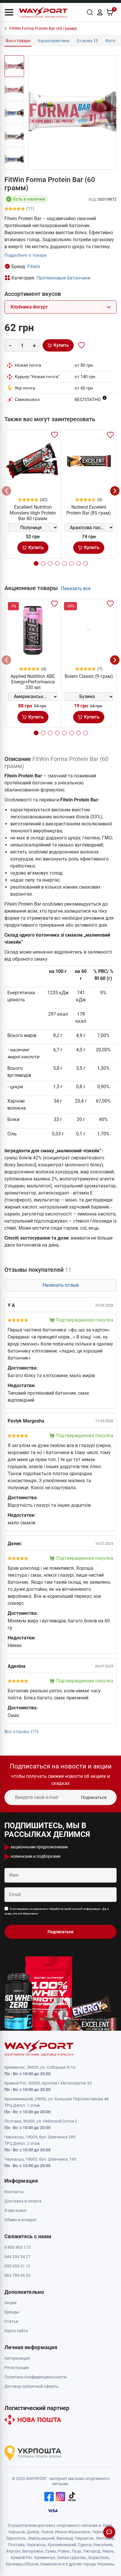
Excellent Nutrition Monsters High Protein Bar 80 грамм (33, 513)
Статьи (11, 2321)
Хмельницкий (41, 2538)
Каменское (51, 2564)
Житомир (105, 2538)
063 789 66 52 (17, 2275)
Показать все (76, 588)
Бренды (12, 2312)
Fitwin (34, 266)
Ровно (64, 2551)
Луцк (77, 2551)
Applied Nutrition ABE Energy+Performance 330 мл (33, 682)
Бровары (15, 2564)
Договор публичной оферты (31, 2386)
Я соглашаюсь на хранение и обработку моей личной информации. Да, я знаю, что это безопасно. (57, 1911)
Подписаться (94, 1797)
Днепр (33, 2532)
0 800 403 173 (17, 2247)
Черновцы (102, 2532)
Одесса (85, 2545)
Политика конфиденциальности (35, 2377)
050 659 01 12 (17, 2266)
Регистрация (17, 2368)
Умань (108, 2551)
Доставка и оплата (23, 2201)
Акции (10, 2303)
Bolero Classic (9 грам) (89, 676)
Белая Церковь (72, 2558)
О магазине (15, 2210)
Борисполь (99, 2558)
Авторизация (17, 2358)
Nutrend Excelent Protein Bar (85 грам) (89, 510)
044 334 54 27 (17, 2257)
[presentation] (6, 491)
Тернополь (16, 2538)
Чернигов (84, 2538)
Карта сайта (16, 2331)
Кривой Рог (22, 2558)
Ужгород (92, 2551)
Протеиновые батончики (63, 278)
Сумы (51, 2551)
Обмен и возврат (21, 2220)
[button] (9, 12)
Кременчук (45, 2558)
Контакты (14, 2192)
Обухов (31, 2564)
